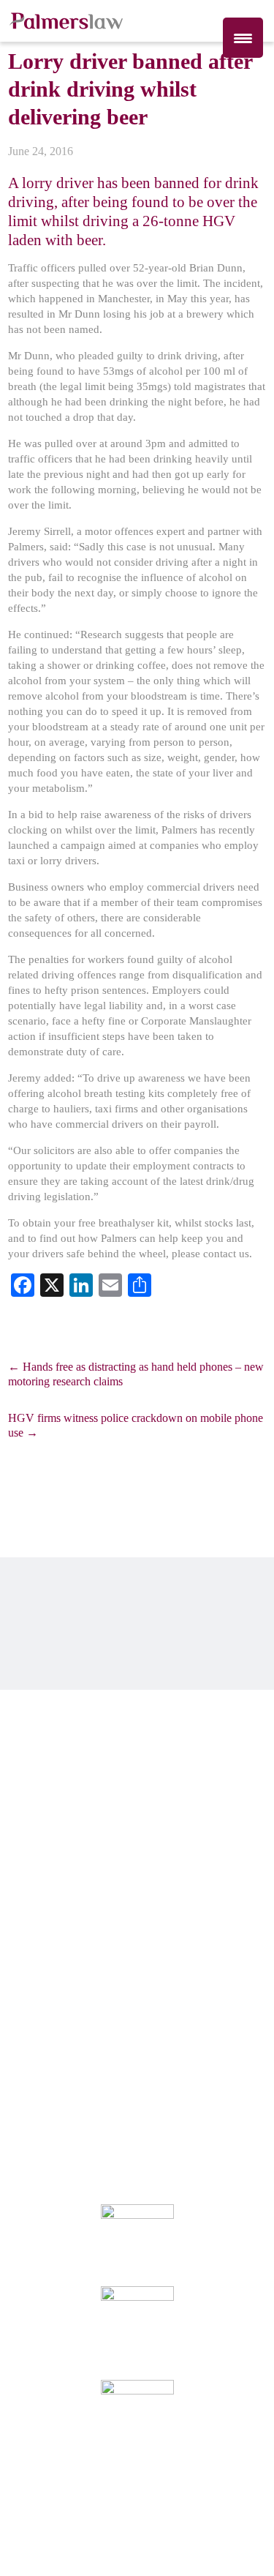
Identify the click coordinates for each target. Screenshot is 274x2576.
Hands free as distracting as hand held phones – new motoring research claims (136, 1374)
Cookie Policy (184, 2037)
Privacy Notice (123, 2037)
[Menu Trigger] (243, 38)
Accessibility (35, 2050)
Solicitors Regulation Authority (135, 2147)
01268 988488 (51, 1787)
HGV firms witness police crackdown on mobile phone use (136, 1425)
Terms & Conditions (103, 2050)
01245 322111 (51, 1857)
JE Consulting (241, 2542)
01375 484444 (51, 1926)
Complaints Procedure (49, 2037)
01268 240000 (51, 1742)
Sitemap (162, 2050)
